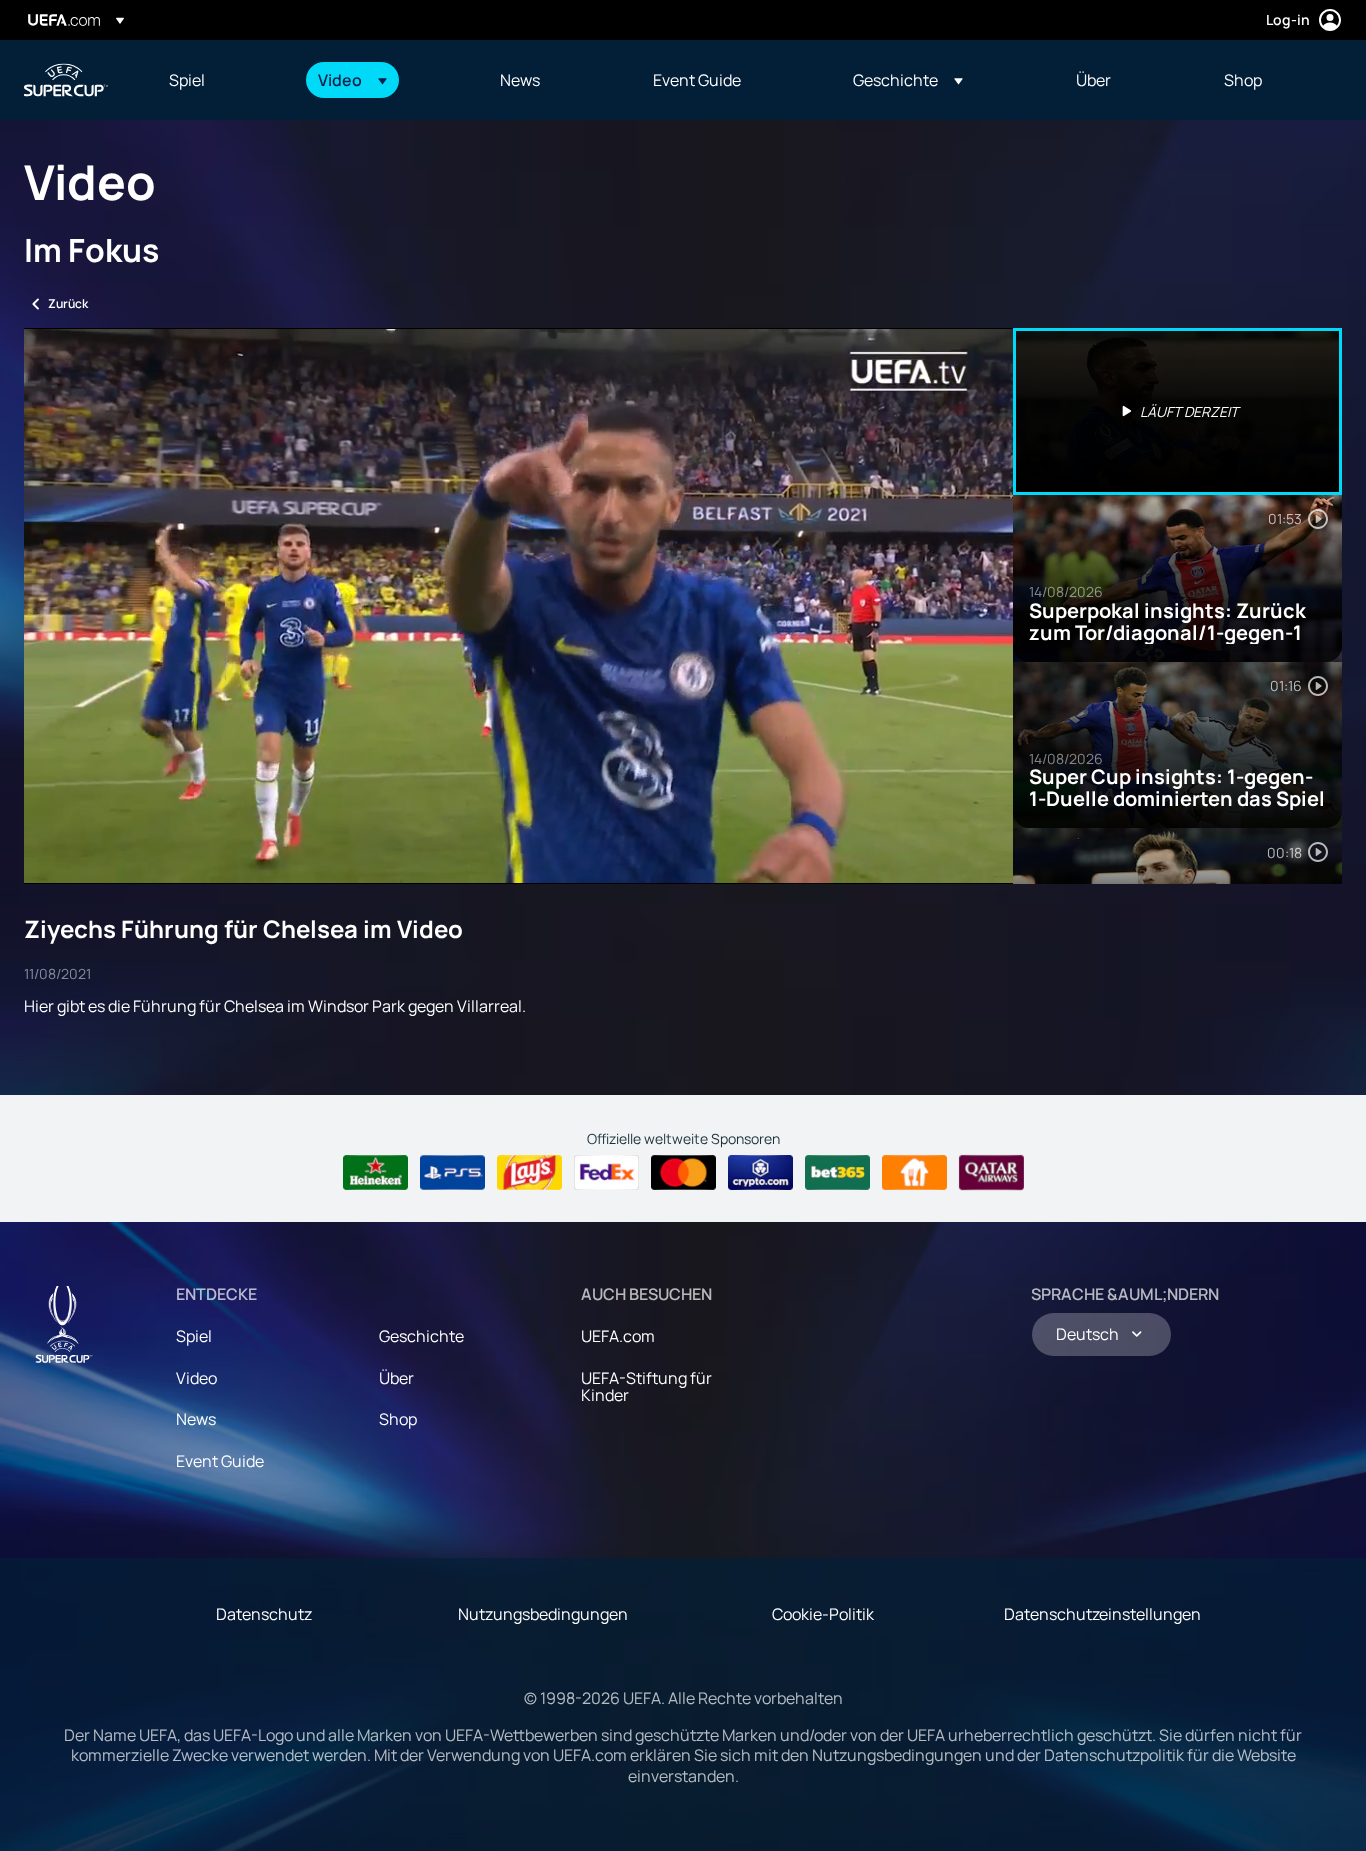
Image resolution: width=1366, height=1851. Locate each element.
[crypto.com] (760, 1173)
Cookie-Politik (823, 1614)
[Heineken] (375, 1173)
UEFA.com (618, 1336)
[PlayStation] (452, 1173)
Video (196, 1378)
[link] (187, 80)
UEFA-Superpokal (66, 80)
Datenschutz (264, 1614)
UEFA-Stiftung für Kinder (646, 1387)
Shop (398, 1419)
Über (396, 1378)
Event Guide (220, 1461)
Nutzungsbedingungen (543, 1614)
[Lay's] (529, 1173)
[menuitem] (218, 80)
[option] (1178, 411)
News (196, 1419)
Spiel (194, 1336)
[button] (352, 80)
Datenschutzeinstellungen (1102, 1614)
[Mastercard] (683, 1173)
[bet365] (837, 1173)
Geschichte (421, 1336)
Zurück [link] (68, 303)
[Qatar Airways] (991, 1173)
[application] (518, 606)
